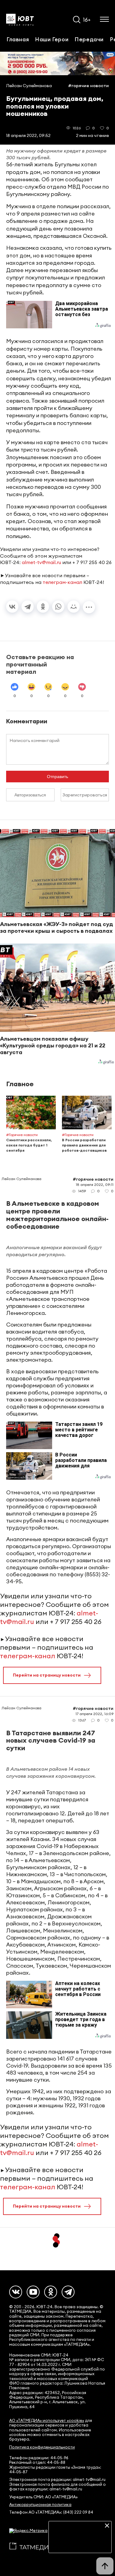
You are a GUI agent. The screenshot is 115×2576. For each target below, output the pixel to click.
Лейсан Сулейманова (29, 86)
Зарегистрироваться (85, 795)
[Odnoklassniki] (51, 2292)
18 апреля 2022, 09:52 (28, 135)
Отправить (57, 777)
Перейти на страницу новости (47, 1675)
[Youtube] (33, 2292)
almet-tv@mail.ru (41, 562)
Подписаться (80, 2544)
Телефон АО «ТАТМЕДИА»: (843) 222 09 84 (51, 2512)
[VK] (16, 2292)
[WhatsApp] (58, 607)
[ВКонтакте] (12, 607)
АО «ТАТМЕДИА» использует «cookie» (47, 2421)
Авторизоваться (30, 795)
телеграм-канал (62, 582)
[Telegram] (28, 607)
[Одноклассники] (43, 607)
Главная (18, 39)
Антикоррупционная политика (40, 2505)
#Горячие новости (88, 86)
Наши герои (52, 39)
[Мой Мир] (74, 607)
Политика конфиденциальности (42, 2447)
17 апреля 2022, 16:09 (94, 1714)
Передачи (89, 39)
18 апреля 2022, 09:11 (95, 1185)
